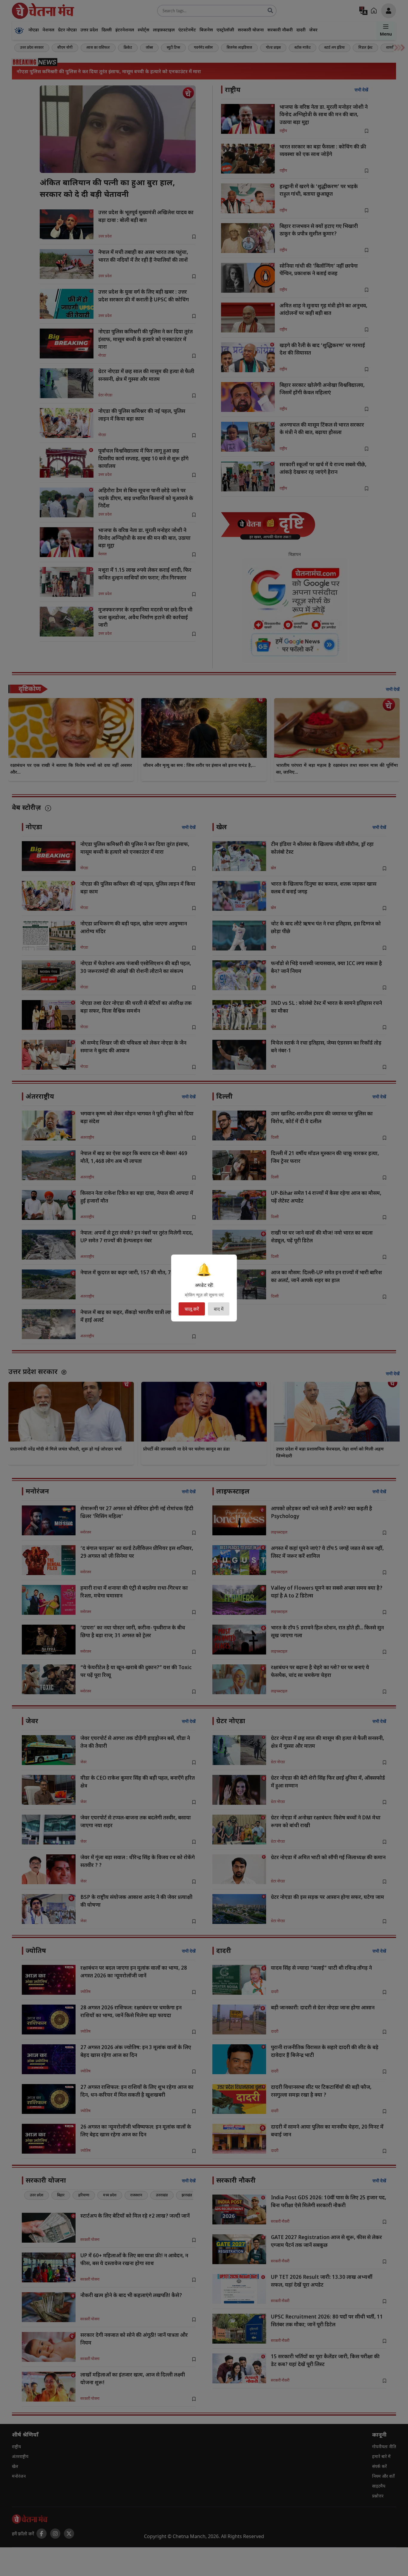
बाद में (219, 1309)
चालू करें (192, 1309)
